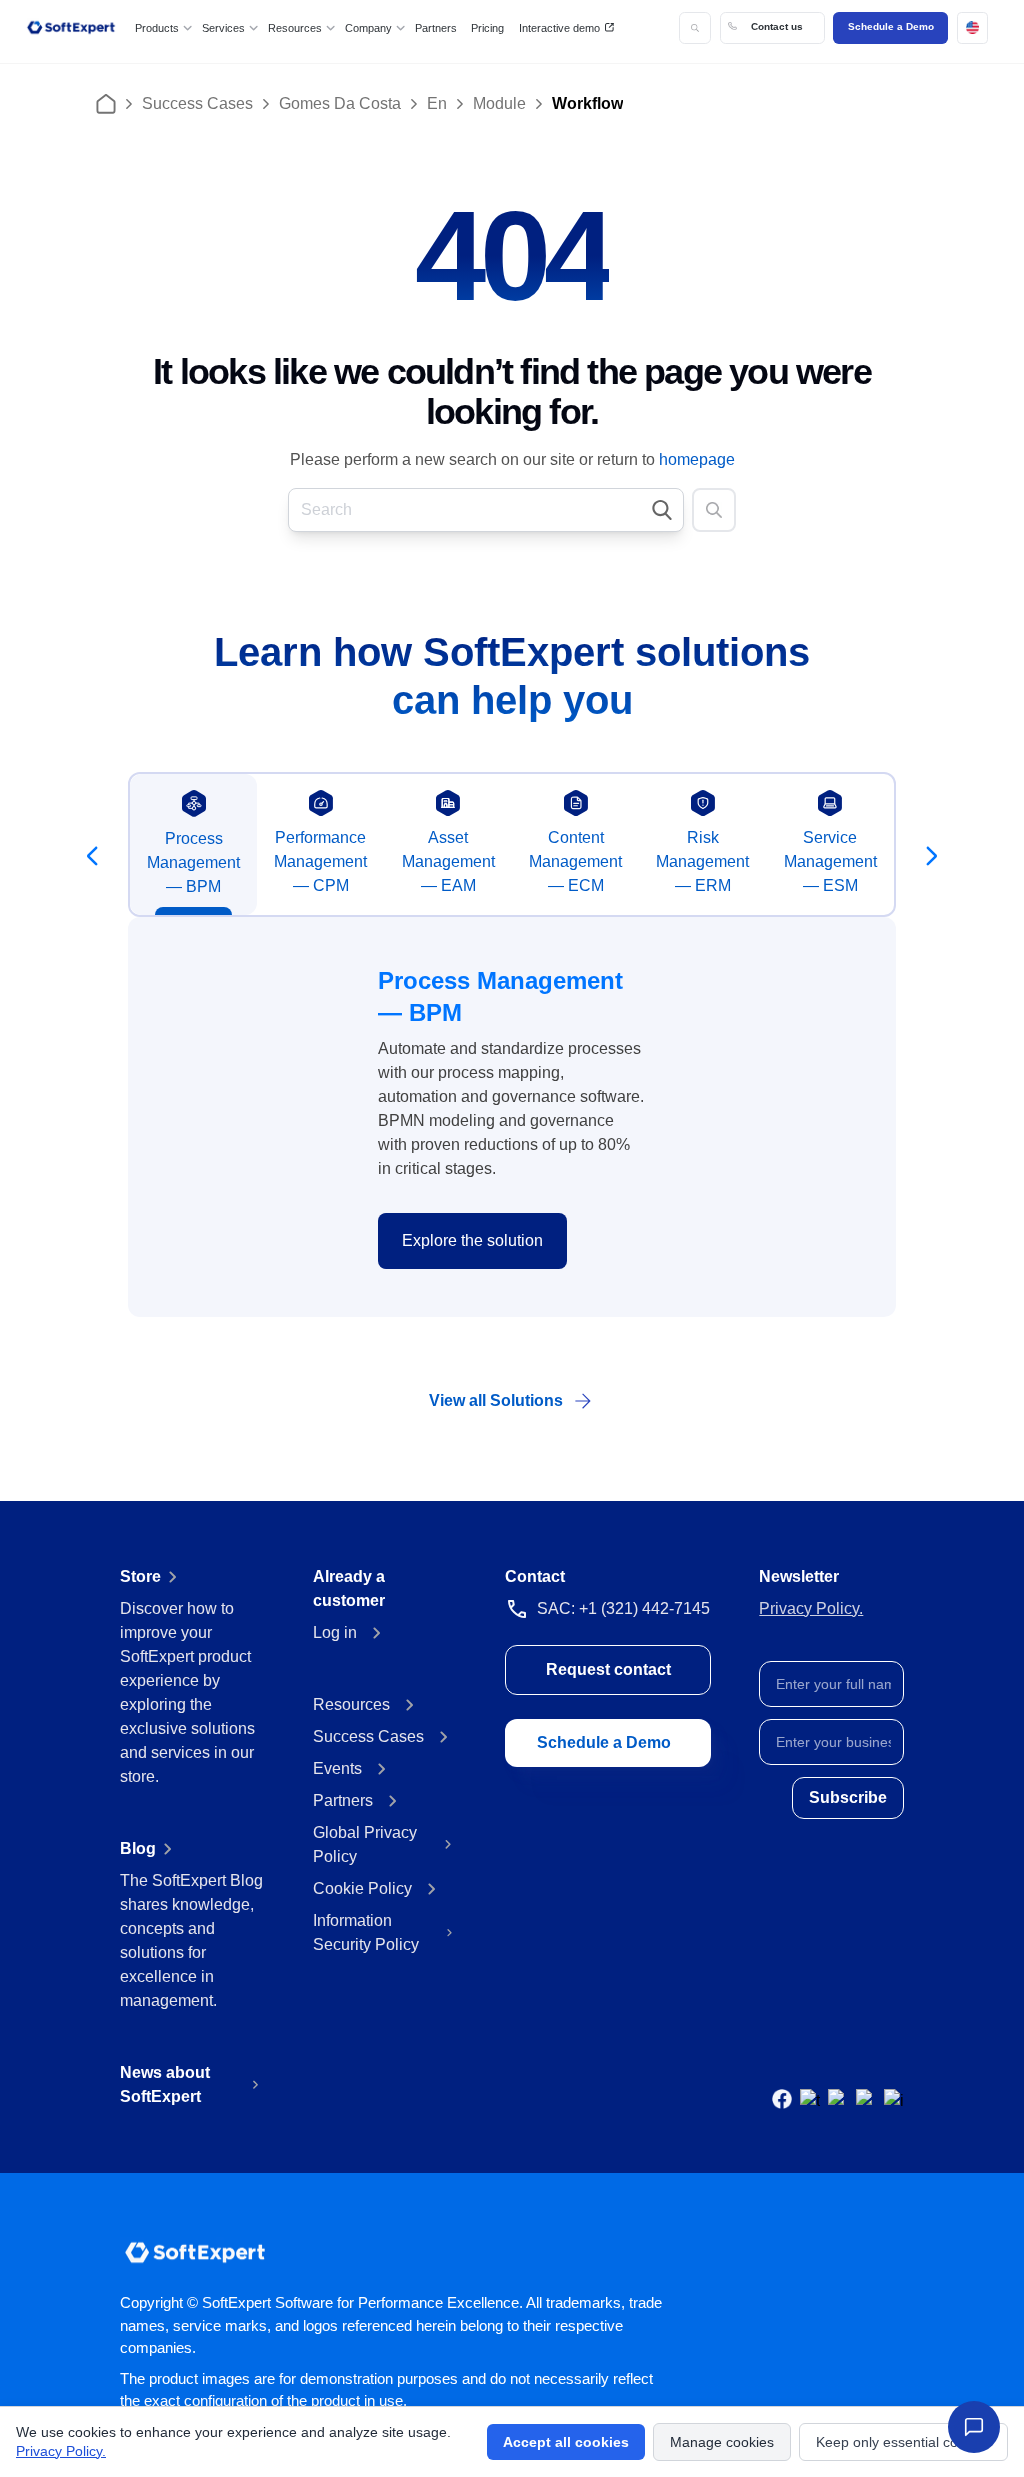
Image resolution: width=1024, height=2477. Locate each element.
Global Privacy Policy (365, 1844)
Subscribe (848, 1797)
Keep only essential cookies (903, 2442)
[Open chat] (974, 2427)
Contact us (777, 26)
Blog (138, 1848)
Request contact (608, 1669)
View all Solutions (496, 1400)
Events (337, 1768)
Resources (351, 1704)
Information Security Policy (366, 1932)
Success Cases (197, 103)
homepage (697, 459)
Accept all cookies (566, 2442)
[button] (973, 28)
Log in (335, 1632)
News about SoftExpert (165, 2084)
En (437, 103)
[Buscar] (695, 28)
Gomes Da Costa (340, 103)
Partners (436, 28)
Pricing (487, 28)
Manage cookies (722, 2442)
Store (140, 1576)
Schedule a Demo (891, 26)
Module (499, 103)
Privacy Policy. (811, 1608)
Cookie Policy (362, 1888)
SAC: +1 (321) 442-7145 (623, 1608)
